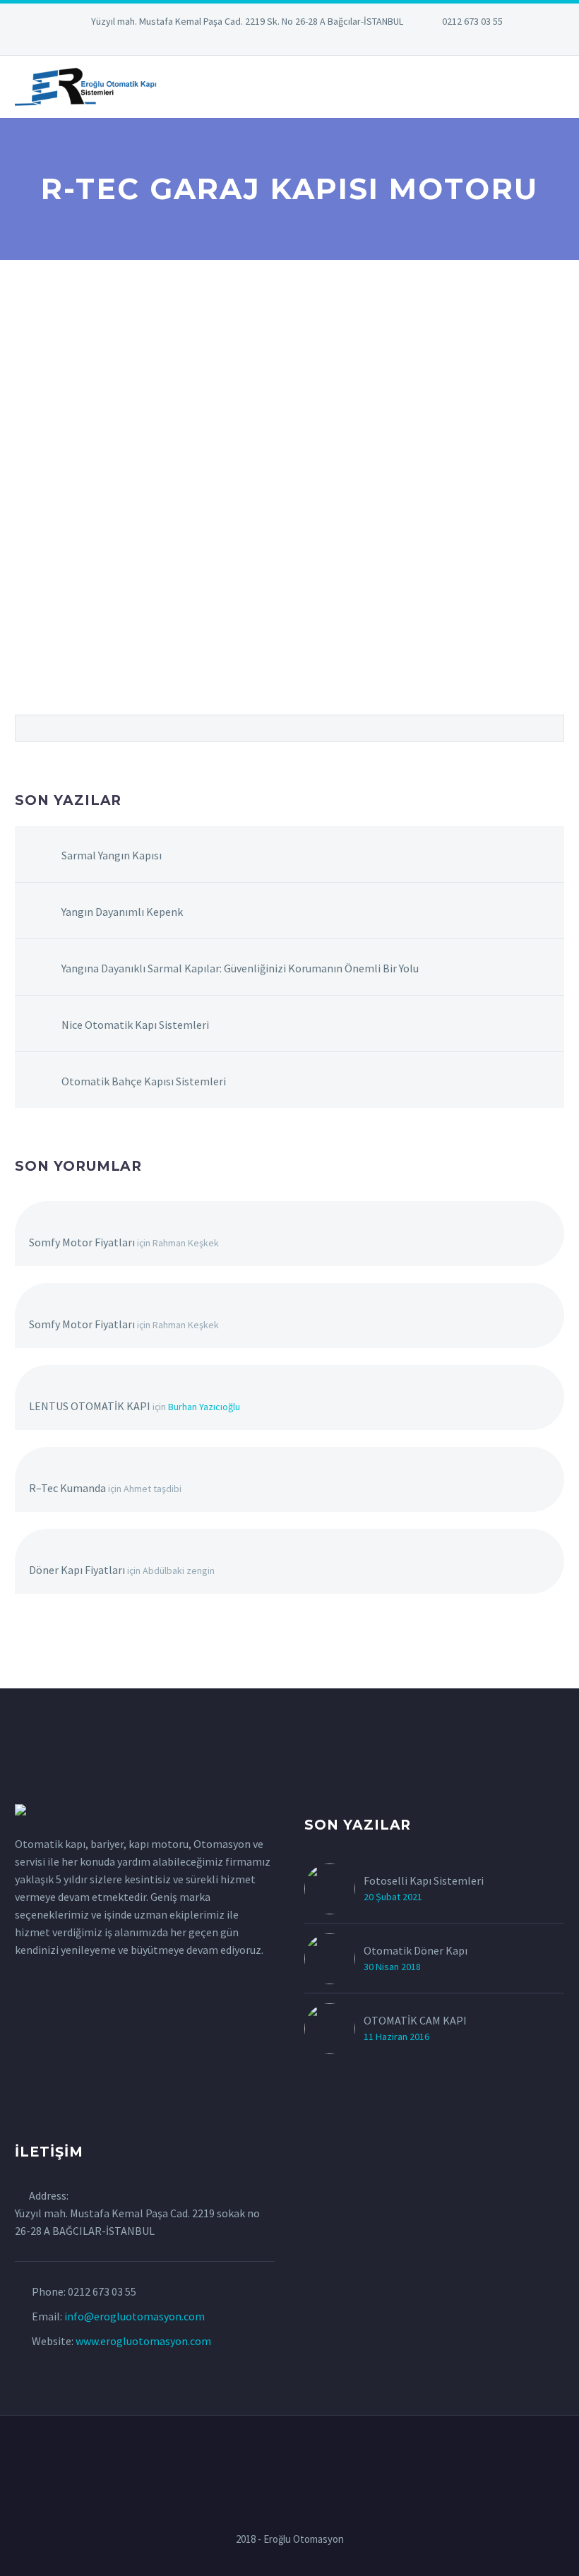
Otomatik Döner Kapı (416, 1950)
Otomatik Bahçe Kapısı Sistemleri (144, 1081)
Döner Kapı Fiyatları (77, 1570)
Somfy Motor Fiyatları (82, 1242)
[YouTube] (332, 42)
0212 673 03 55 (472, 21)
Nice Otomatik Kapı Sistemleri (135, 1025)
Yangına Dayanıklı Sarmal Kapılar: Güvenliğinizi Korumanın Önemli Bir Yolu (240, 968)
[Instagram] (289, 42)
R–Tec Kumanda (67, 1488)
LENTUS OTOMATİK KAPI (90, 1406)
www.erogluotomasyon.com (143, 2341)
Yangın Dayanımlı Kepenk (122, 912)
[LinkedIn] (247, 42)
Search (549, 728)
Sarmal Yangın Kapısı (112, 855)
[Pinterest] (311, 42)
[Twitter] (268, 42)
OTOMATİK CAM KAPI (415, 2020)
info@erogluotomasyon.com (135, 2316)
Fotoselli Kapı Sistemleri (424, 1880)
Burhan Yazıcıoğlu (204, 1407)
